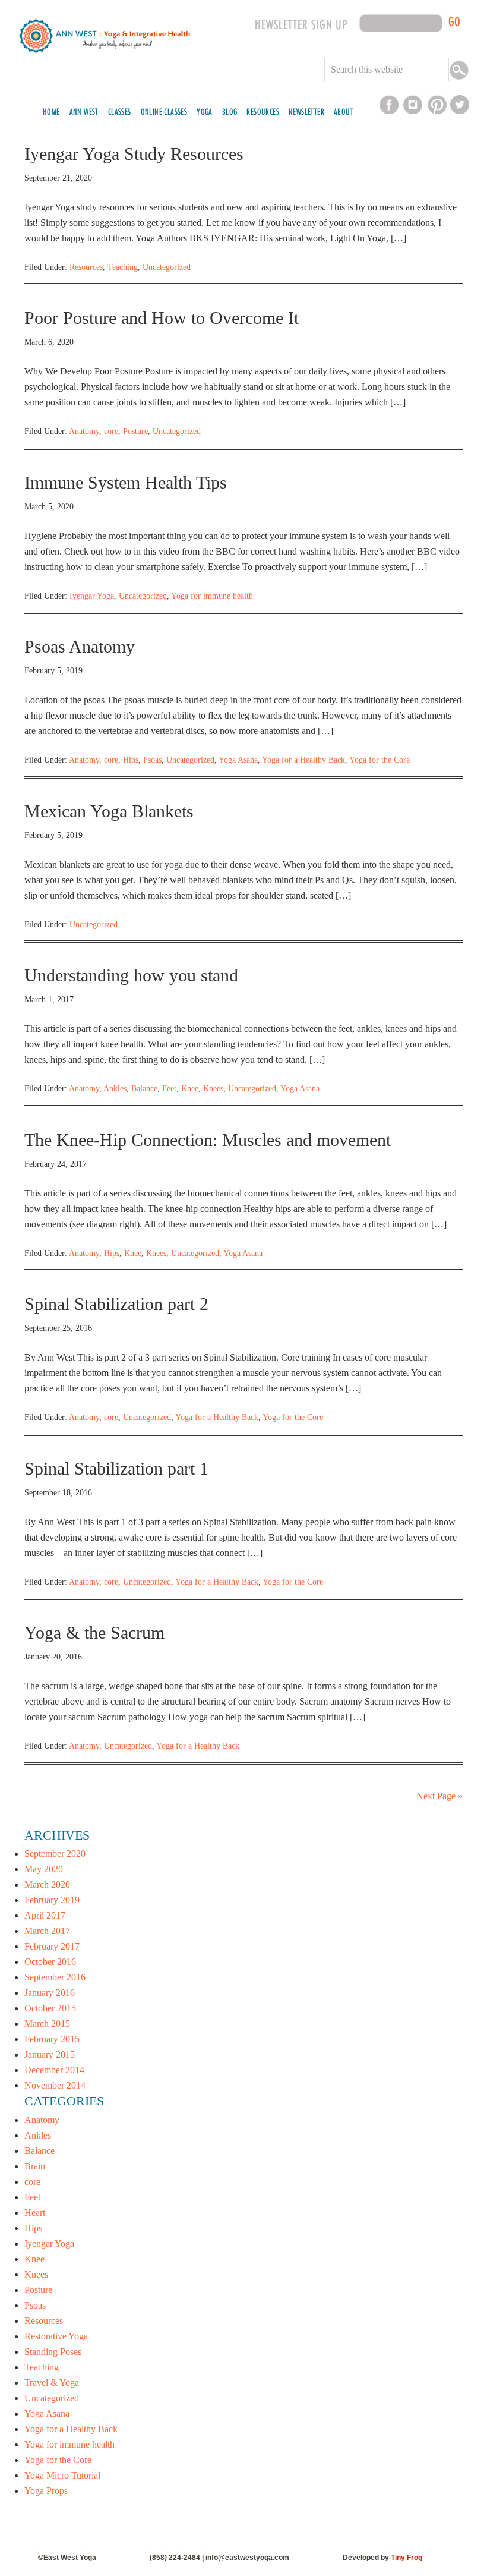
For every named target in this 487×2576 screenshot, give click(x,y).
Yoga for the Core (380, 760)
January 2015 (50, 2054)
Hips (131, 760)
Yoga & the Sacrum (94, 1632)
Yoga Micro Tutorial (62, 2475)
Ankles (115, 1089)
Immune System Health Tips (126, 482)
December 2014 (54, 2070)
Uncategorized (167, 267)
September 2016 (55, 1977)
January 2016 (50, 1993)
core (111, 431)
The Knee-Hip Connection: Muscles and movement (208, 1140)
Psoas (152, 760)
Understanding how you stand (131, 975)
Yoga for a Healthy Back (303, 760)
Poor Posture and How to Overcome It (162, 318)
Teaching (123, 267)
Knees (213, 1089)
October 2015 (50, 2008)
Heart (35, 2213)
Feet (169, 1089)
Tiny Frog (407, 2558)
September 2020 (55, 1854)
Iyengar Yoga (92, 596)
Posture (135, 431)
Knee (190, 1089)
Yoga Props (46, 2491)
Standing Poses (53, 2352)
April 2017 (45, 1915)
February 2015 (52, 2039)
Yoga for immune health (212, 596)
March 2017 (47, 1931)
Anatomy (84, 431)
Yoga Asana (238, 760)
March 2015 (47, 2024)
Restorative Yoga (56, 2336)
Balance (144, 1089)
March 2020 (47, 1884)
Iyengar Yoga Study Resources (134, 154)
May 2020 (44, 1869)
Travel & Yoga (52, 2383)
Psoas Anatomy (80, 646)
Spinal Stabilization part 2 (116, 1304)
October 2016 (50, 1962)
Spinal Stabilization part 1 (116, 1468)
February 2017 (52, 1946)
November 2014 (55, 2085)
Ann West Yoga (105, 53)
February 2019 (52, 1900)
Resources (86, 267)
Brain (35, 2166)
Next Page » (439, 1796)
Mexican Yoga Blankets (109, 811)
